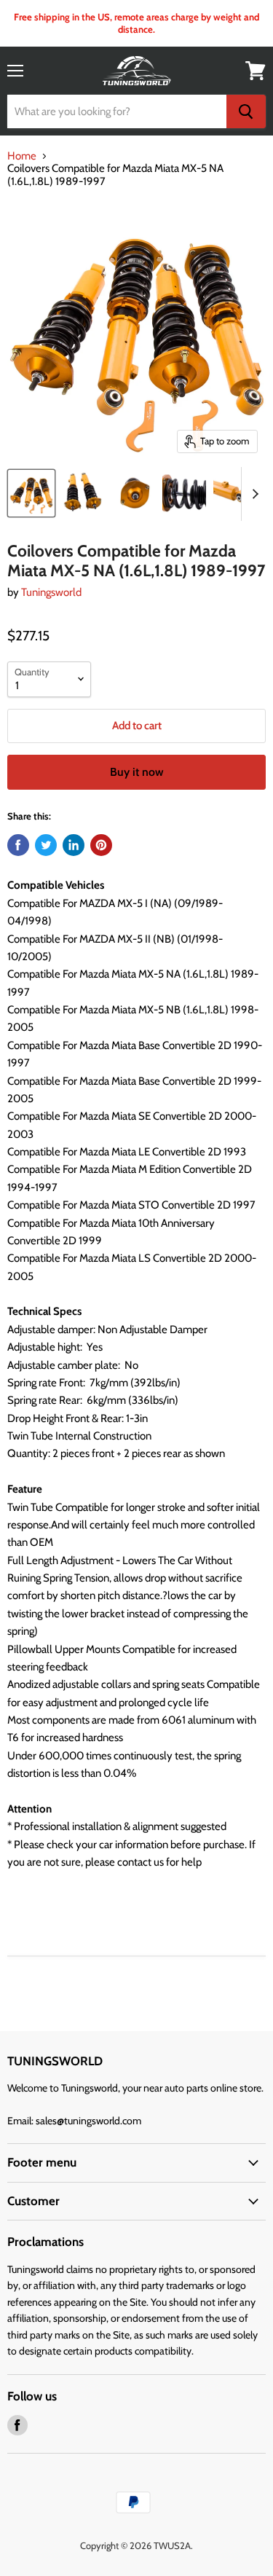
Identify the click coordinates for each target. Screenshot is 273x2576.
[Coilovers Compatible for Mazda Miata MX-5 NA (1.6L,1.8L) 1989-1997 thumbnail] (31, 493)
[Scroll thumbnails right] (253, 494)
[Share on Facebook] (18, 845)
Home (22, 156)
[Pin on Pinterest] (101, 845)
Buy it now (137, 772)
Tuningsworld (51, 592)
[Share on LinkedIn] (74, 845)
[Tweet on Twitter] (46, 845)
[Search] (246, 111)
